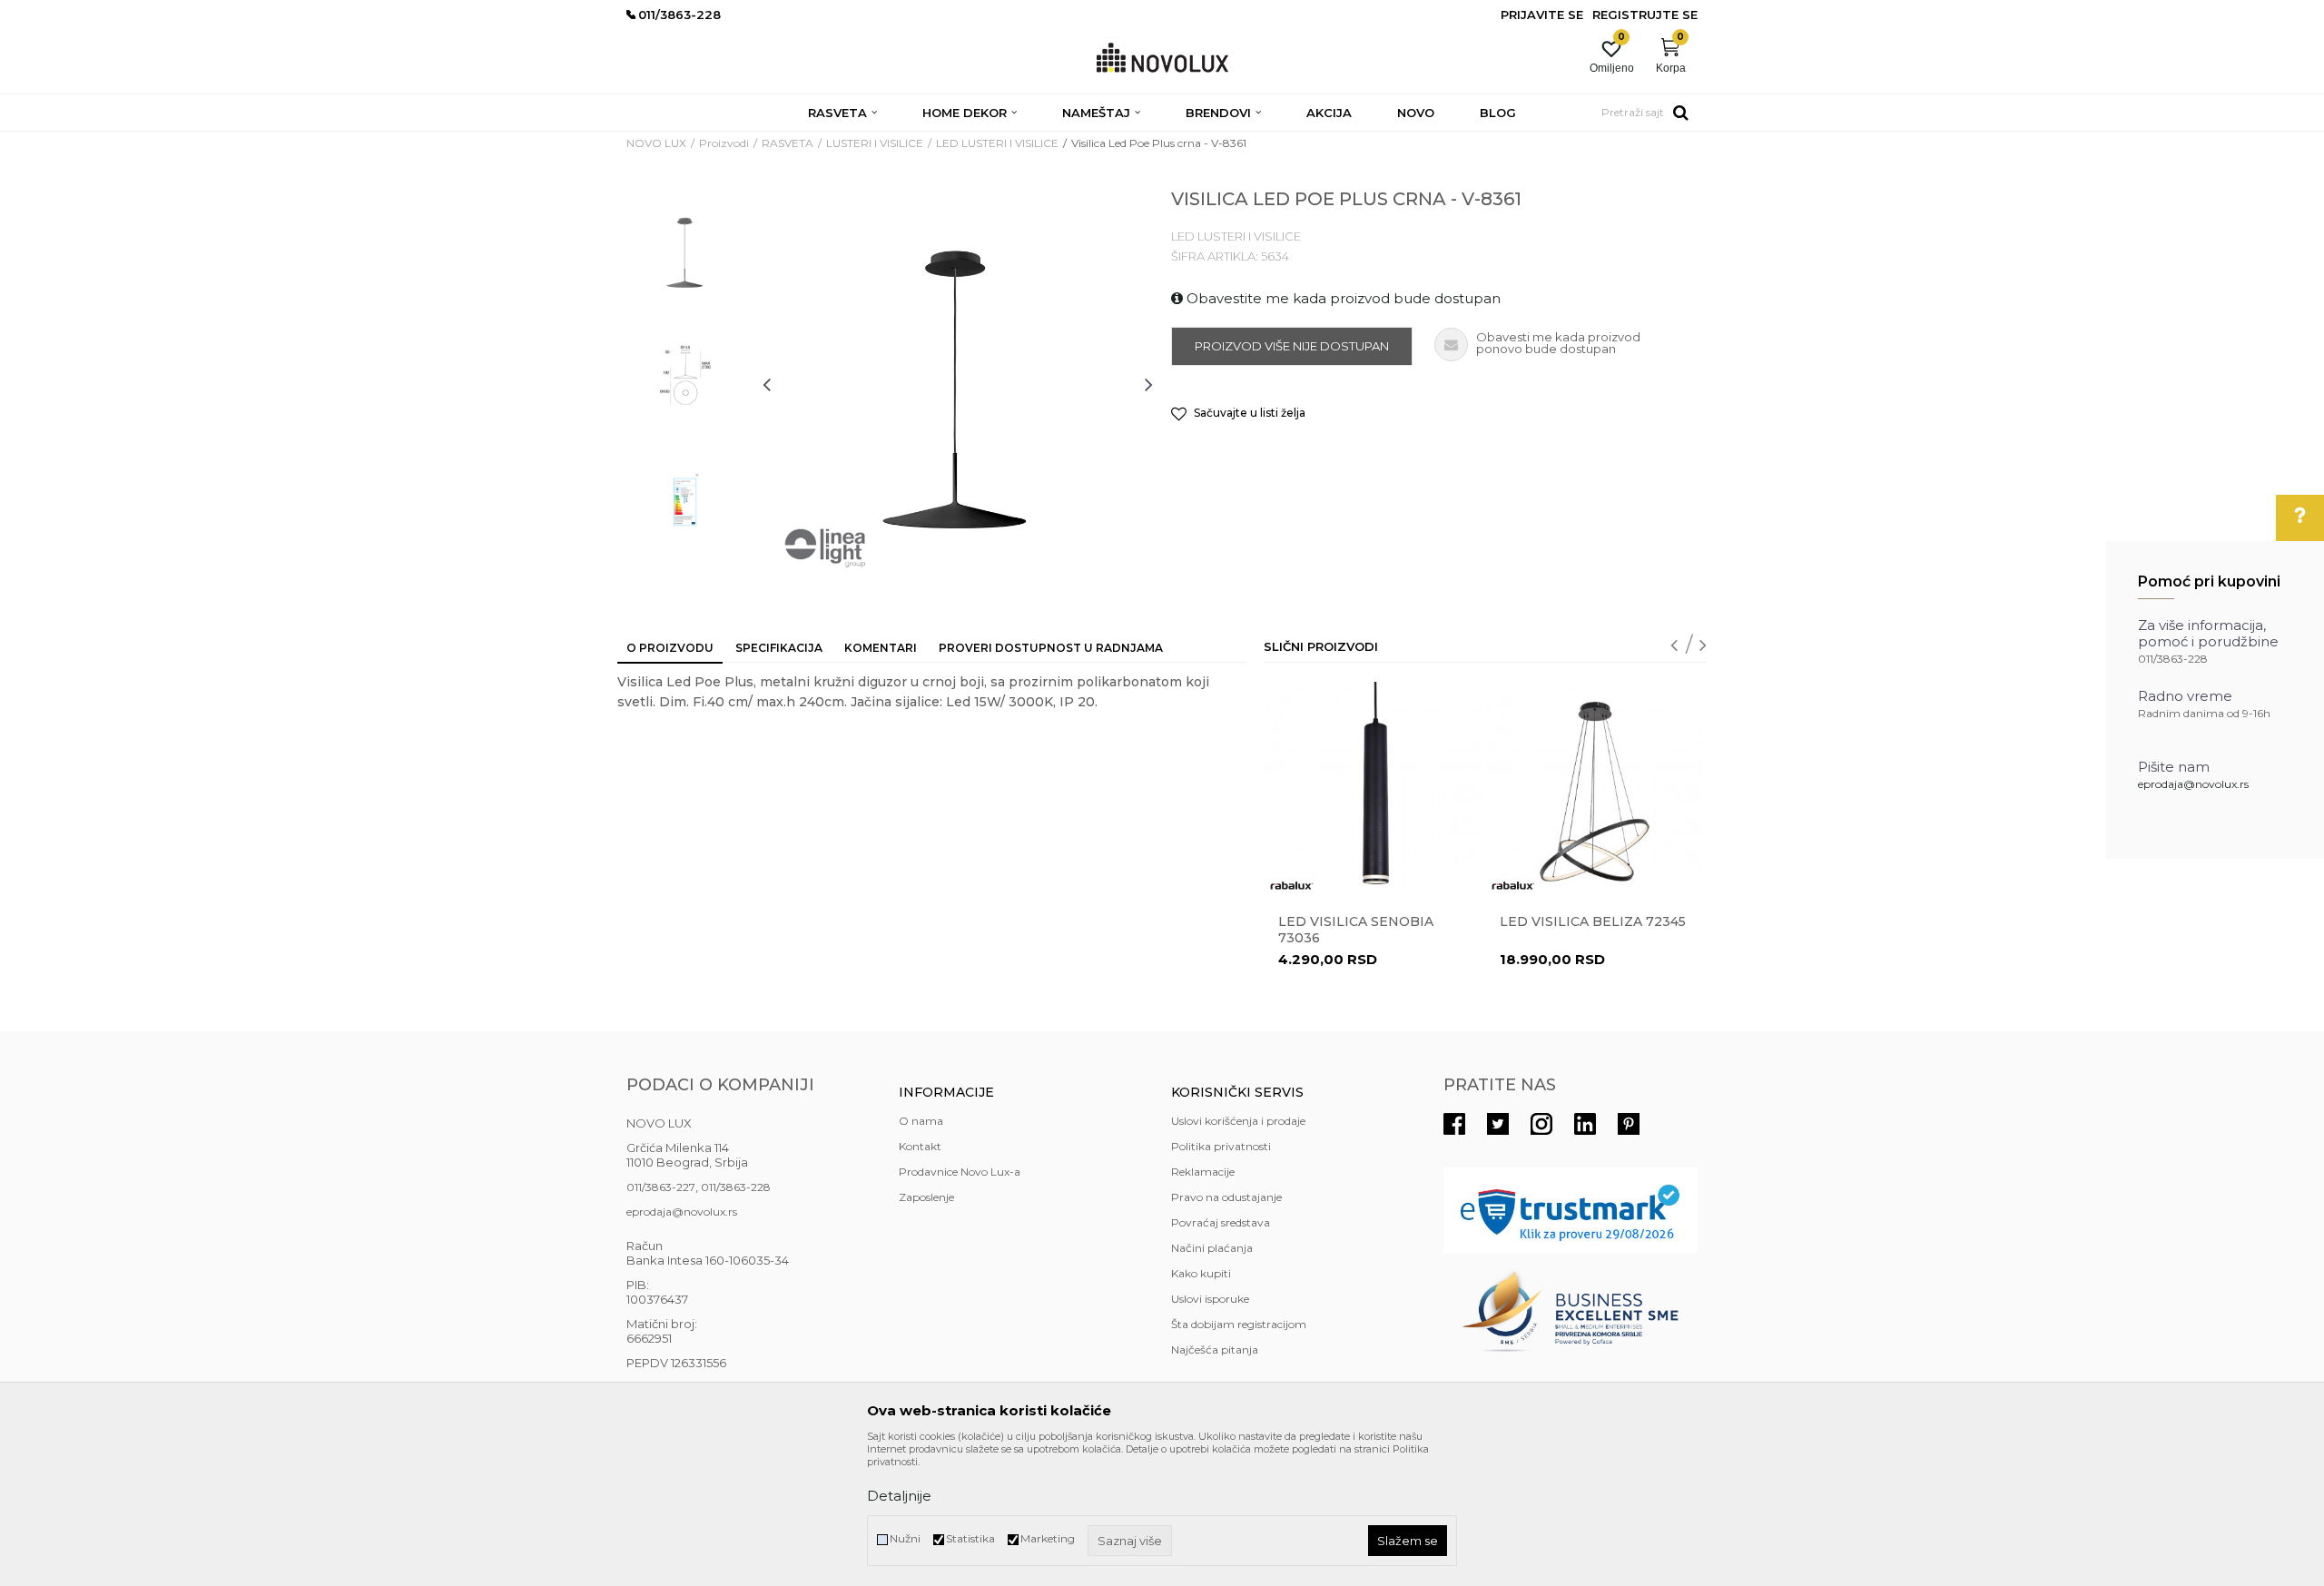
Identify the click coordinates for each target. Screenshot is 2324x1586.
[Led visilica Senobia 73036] (1374, 791)
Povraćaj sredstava (1221, 1222)
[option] (685, 251)
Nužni (905, 1538)
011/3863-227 (661, 1187)
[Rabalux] (1292, 886)
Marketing (1048, 1538)
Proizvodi (724, 143)
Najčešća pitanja (1215, 1350)
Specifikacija (779, 648)
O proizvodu (670, 648)
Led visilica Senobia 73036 (1356, 930)
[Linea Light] (826, 548)
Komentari (881, 648)
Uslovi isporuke (1210, 1299)
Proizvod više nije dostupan (1292, 346)
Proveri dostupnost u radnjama (1051, 648)
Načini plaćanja (1212, 1248)
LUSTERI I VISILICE (875, 143)
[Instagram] (1541, 1124)
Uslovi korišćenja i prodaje (1238, 1121)
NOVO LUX (656, 143)
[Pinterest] (1629, 1124)
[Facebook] (1454, 1124)
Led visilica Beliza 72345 (1593, 921)
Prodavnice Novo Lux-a (960, 1172)
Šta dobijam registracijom (1239, 1324)
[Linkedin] (1585, 1124)
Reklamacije (1203, 1172)
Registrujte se (1645, 15)
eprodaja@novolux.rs (2193, 784)
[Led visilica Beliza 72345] (1595, 791)
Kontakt (920, 1146)
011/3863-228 (736, 1187)
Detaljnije (899, 1496)
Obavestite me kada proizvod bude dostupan (1342, 298)
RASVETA (788, 143)
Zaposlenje (926, 1197)
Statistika (970, 1538)
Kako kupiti (1201, 1273)
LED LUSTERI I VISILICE (997, 143)
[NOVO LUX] (1162, 59)
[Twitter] (1498, 1124)
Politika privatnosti (1221, 1146)
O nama (921, 1121)
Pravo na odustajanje (1226, 1197)
